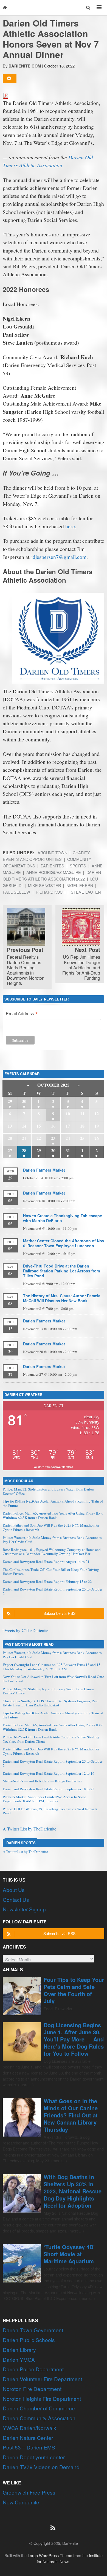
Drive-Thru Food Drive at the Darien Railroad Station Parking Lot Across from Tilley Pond (61, 1271)
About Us (14, 1890)
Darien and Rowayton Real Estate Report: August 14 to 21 (46, 1562)
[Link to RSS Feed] (54, 2525)
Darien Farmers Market (44, 1170)
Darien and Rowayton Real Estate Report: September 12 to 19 (49, 1773)
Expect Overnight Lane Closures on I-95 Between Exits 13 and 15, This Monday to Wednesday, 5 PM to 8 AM (52, 1667)
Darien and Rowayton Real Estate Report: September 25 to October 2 (53, 1591)
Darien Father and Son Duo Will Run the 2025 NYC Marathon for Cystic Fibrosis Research (51, 1527)
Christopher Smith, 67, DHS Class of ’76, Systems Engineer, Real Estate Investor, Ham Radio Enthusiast (51, 1703)
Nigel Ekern (80, 885)
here (70, 526)
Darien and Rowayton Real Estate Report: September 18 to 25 (49, 1789)
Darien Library (19, 2350)
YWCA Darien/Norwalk (29, 2428)
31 (68, 1150)
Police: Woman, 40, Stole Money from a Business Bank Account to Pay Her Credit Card (52, 1540)
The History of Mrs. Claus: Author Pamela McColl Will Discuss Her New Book (62, 1298)
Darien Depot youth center (34, 2457)
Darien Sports (21, 1842)
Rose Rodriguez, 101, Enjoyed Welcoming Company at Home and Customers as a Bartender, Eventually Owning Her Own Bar (52, 1552)
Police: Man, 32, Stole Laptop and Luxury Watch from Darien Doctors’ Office (48, 1491)
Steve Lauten (86, 892)
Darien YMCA (19, 2359)
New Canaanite (21, 2502)
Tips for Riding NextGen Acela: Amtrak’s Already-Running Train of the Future (53, 1503)
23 (53, 1138)
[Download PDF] (6, 95)
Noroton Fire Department (32, 2389)
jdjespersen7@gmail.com (59, 557)
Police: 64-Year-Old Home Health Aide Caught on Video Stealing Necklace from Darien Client (51, 1739)
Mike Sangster (44, 885)
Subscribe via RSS (59, 1613)
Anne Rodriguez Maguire (54, 872)
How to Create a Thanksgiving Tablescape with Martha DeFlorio (63, 1218)
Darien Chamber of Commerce (39, 2408)
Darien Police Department (33, 2369)
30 (24, 1101)
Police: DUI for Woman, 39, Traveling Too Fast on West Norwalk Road (50, 1811)
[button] (88, 8)
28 (24, 1150)
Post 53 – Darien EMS (29, 2447)
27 (10, 1150)
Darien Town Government (33, 2330)
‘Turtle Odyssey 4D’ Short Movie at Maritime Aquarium (69, 2254)
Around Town (52, 853)
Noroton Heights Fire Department (42, 2399)
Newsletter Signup (24, 1909)
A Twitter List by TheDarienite (29, 1829)
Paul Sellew (16, 892)
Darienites (52, 866)
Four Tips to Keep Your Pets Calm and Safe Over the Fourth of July (74, 1990)
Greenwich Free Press (29, 2492)
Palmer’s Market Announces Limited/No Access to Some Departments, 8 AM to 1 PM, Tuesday (44, 1799)
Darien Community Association (39, 2418)
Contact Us (16, 1899)
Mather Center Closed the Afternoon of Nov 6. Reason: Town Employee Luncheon (64, 1243)
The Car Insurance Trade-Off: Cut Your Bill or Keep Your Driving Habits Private (51, 1572)
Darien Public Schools (29, 2340)
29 (10, 1101)
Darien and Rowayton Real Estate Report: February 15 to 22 (47, 1582)
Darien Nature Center (28, 2438)
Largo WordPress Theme (50, 2555)
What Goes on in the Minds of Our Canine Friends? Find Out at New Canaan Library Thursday (71, 2115)
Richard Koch (50, 892)
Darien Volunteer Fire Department (42, 2379)
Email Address (22, 1014)
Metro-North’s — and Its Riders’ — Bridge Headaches (42, 1781)
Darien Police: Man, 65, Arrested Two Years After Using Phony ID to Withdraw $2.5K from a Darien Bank (53, 1515)
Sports (78, 866)
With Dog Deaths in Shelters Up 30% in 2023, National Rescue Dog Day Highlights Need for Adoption (73, 2191)
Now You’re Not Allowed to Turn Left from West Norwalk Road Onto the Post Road (54, 1679)
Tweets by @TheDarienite (26, 1630)
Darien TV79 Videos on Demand (41, 2467)
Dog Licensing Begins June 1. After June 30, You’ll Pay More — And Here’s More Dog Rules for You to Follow (74, 2039)
